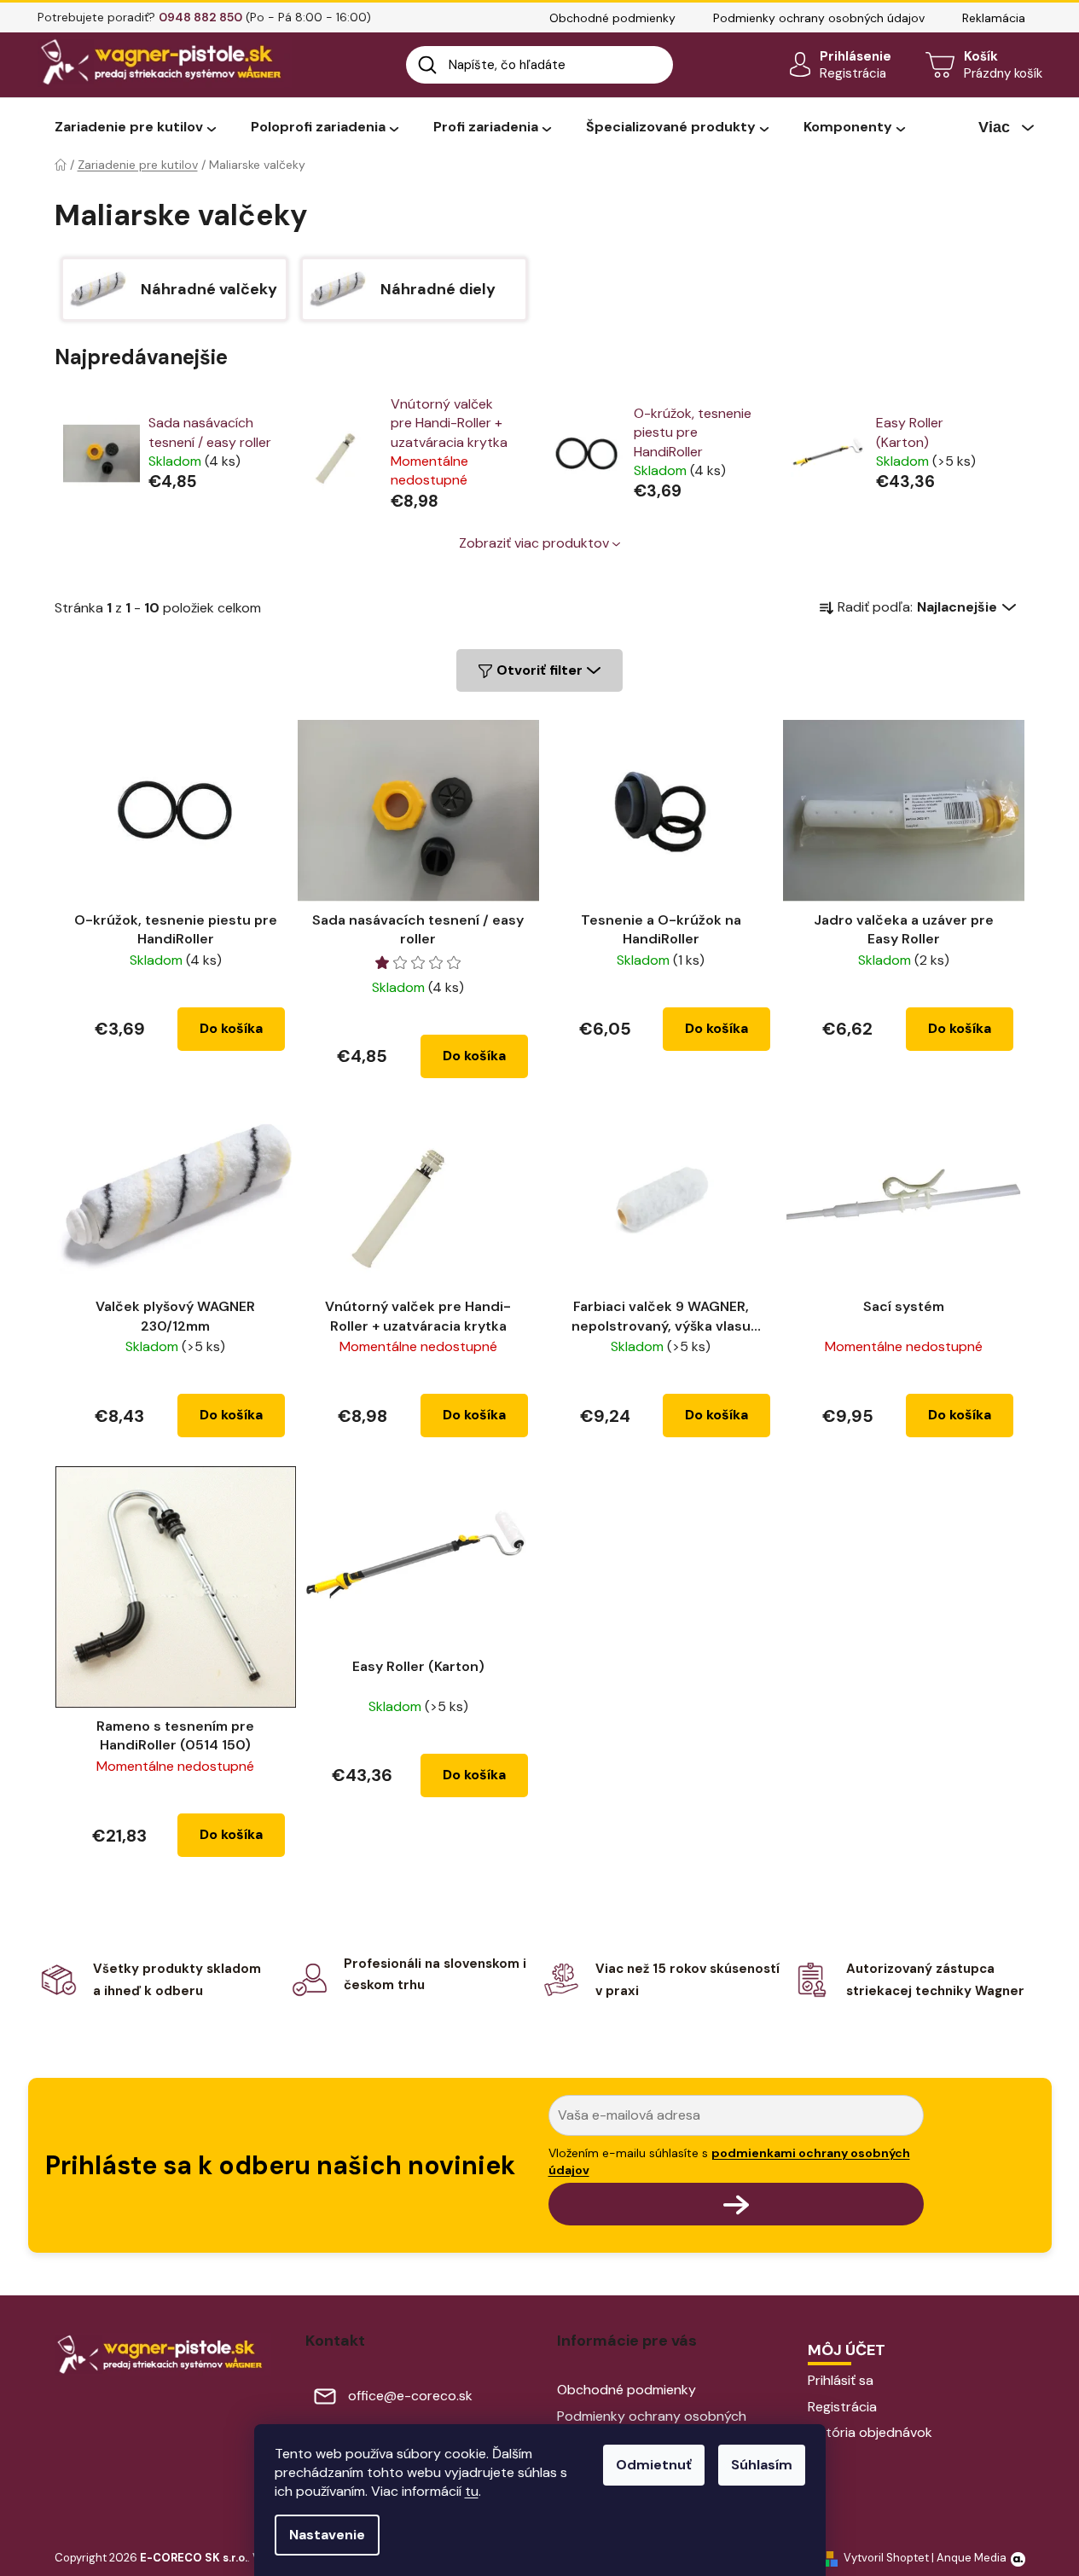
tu (472, 2491)
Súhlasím (762, 2465)
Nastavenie (327, 2535)
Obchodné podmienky (612, 18)
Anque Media (972, 2558)
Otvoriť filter (539, 670)
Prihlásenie (856, 56)
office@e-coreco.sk (410, 2396)
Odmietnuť (654, 2465)
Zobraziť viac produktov (534, 543)
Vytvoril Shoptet (886, 2558)
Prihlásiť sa (841, 2380)
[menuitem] (135, 128)
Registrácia (853, 73)
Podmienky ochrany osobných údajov (819, 18)
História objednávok (870, 2432)
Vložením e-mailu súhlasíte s (729, 2161)
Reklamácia (994, 18)
